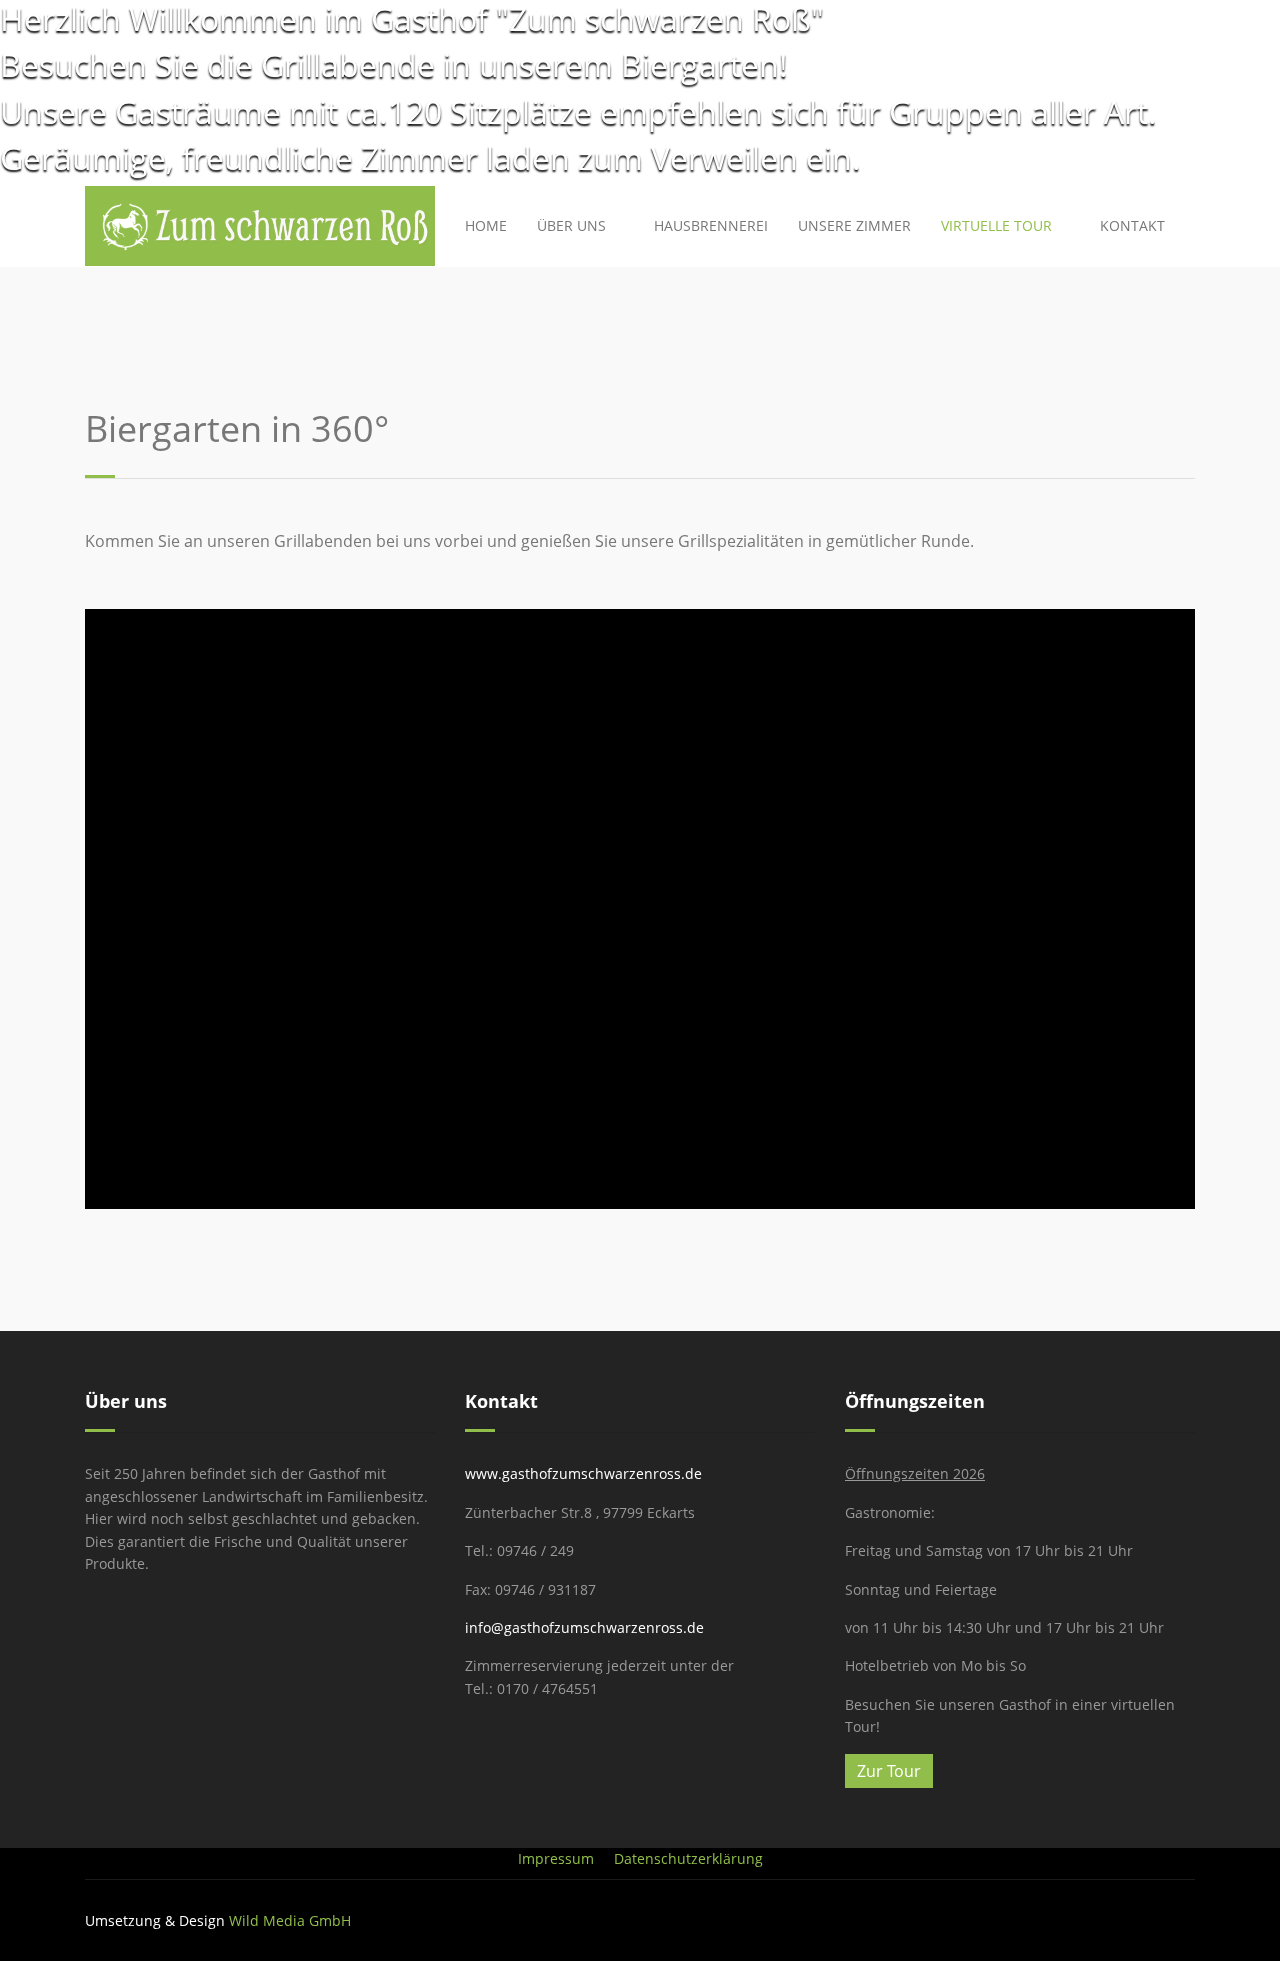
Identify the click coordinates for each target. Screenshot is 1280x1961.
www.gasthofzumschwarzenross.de (583, 1473)
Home (486, 225)
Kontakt (1132, 225)
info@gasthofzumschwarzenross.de (584, 1627)
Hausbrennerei (711, 225)
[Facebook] (1189, 1920)
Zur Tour (889, 1771)
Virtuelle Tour (996, 225)
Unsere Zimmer (854, 225)
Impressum (556, 1858)
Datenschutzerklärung (688, 1858)
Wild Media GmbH (290, 1920)
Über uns (571, 225)
